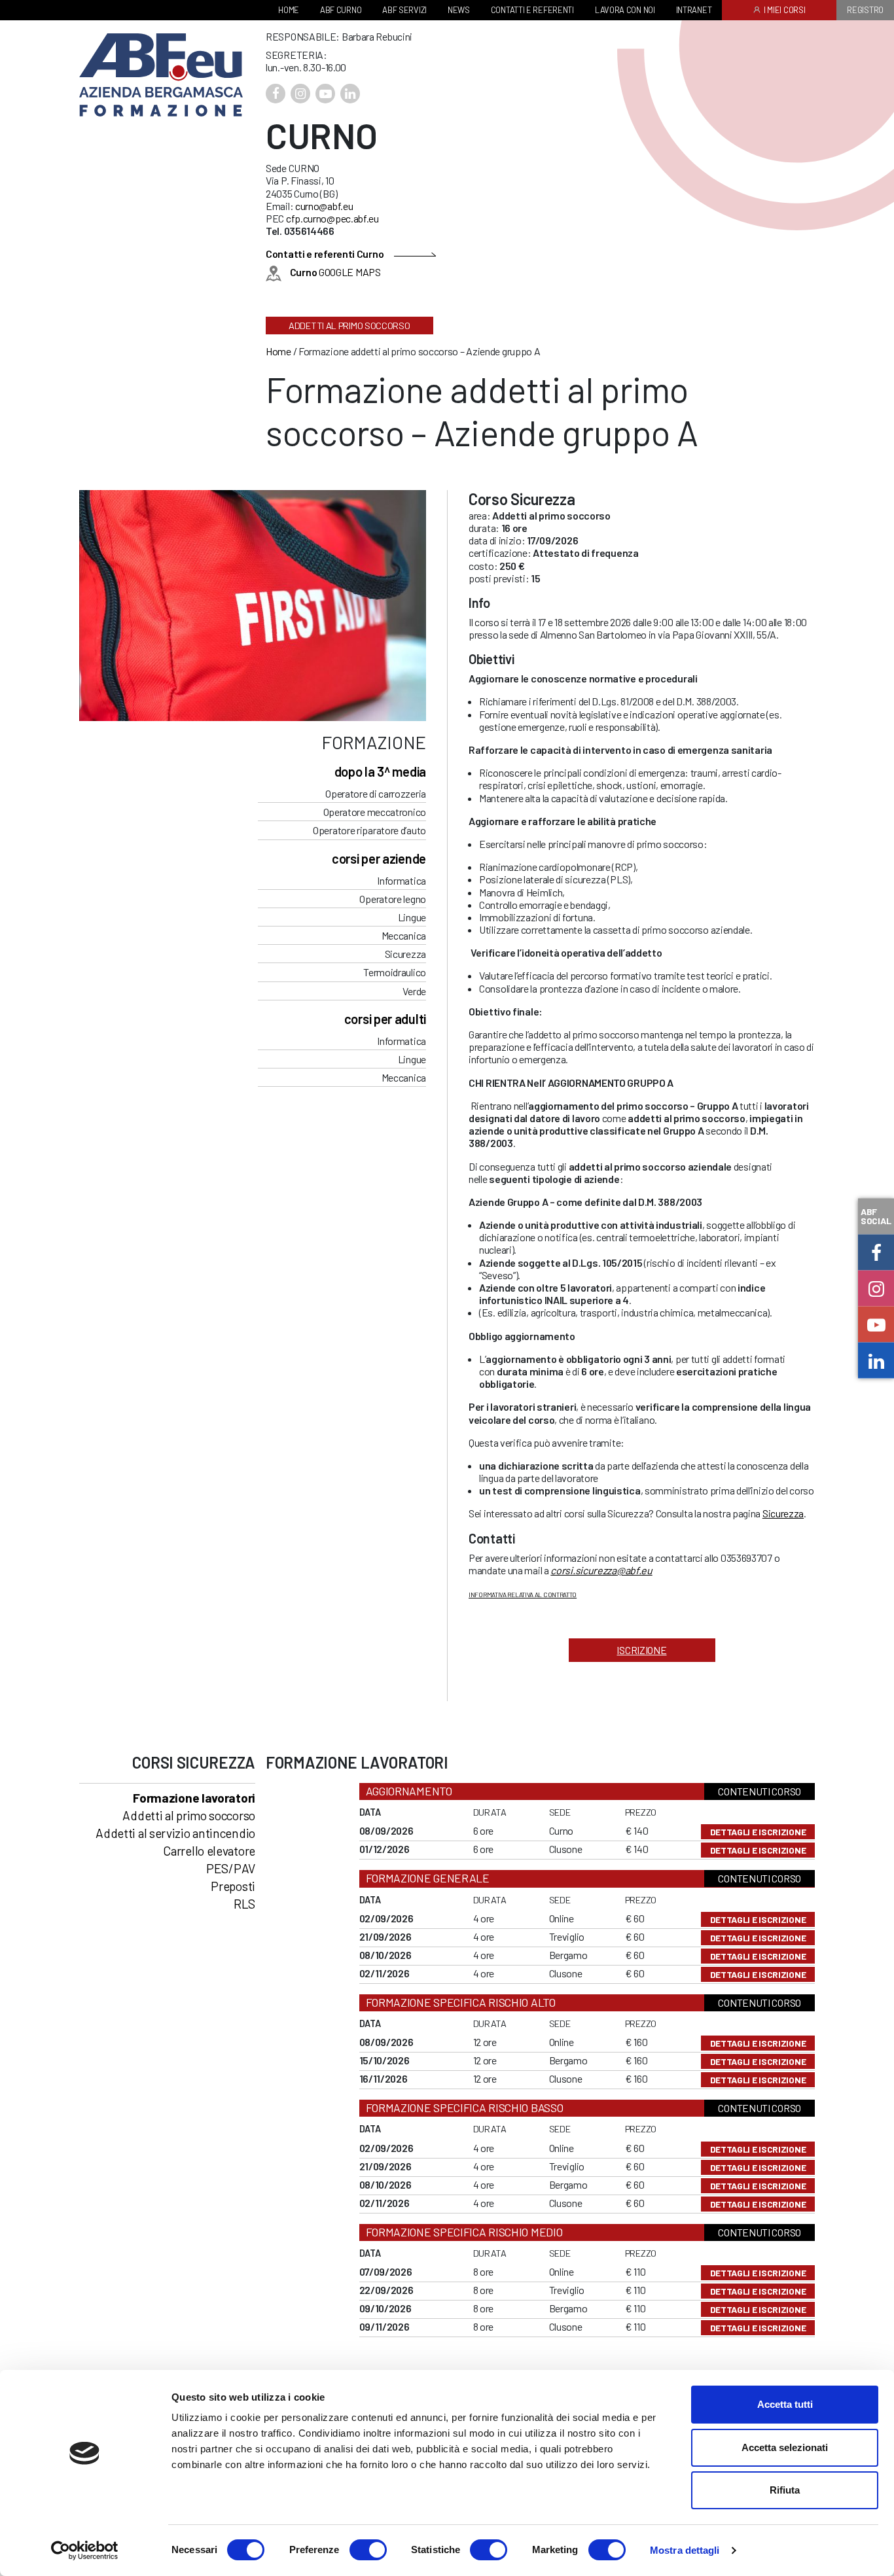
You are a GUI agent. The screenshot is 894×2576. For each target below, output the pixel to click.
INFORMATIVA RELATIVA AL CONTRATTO (523, 1595)
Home (278, 351)
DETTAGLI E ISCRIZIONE (758, 1832)
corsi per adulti (385, 1019)
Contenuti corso (760, 1791)
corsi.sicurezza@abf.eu (601, 1570)
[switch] (368, 2550)
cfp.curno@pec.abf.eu (332, 218)
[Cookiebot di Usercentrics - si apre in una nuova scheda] (85, 2550)
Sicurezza (783, 1513)
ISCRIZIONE (641, 1650)
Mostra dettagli (685, 2550)
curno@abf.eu (324, 206)
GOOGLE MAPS (335, 272)
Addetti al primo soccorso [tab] (189, 1815)
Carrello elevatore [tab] (209, 1851)
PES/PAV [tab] (231, 1868)
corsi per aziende (379, 858)
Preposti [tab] (233, 1886)
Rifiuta (785, 2490)
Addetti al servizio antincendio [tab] (175, 1833)
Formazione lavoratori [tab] (194, 1798)
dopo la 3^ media (380, 771)
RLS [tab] (244, 1904)
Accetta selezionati (785, 2447)
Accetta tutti (785, 2404)
